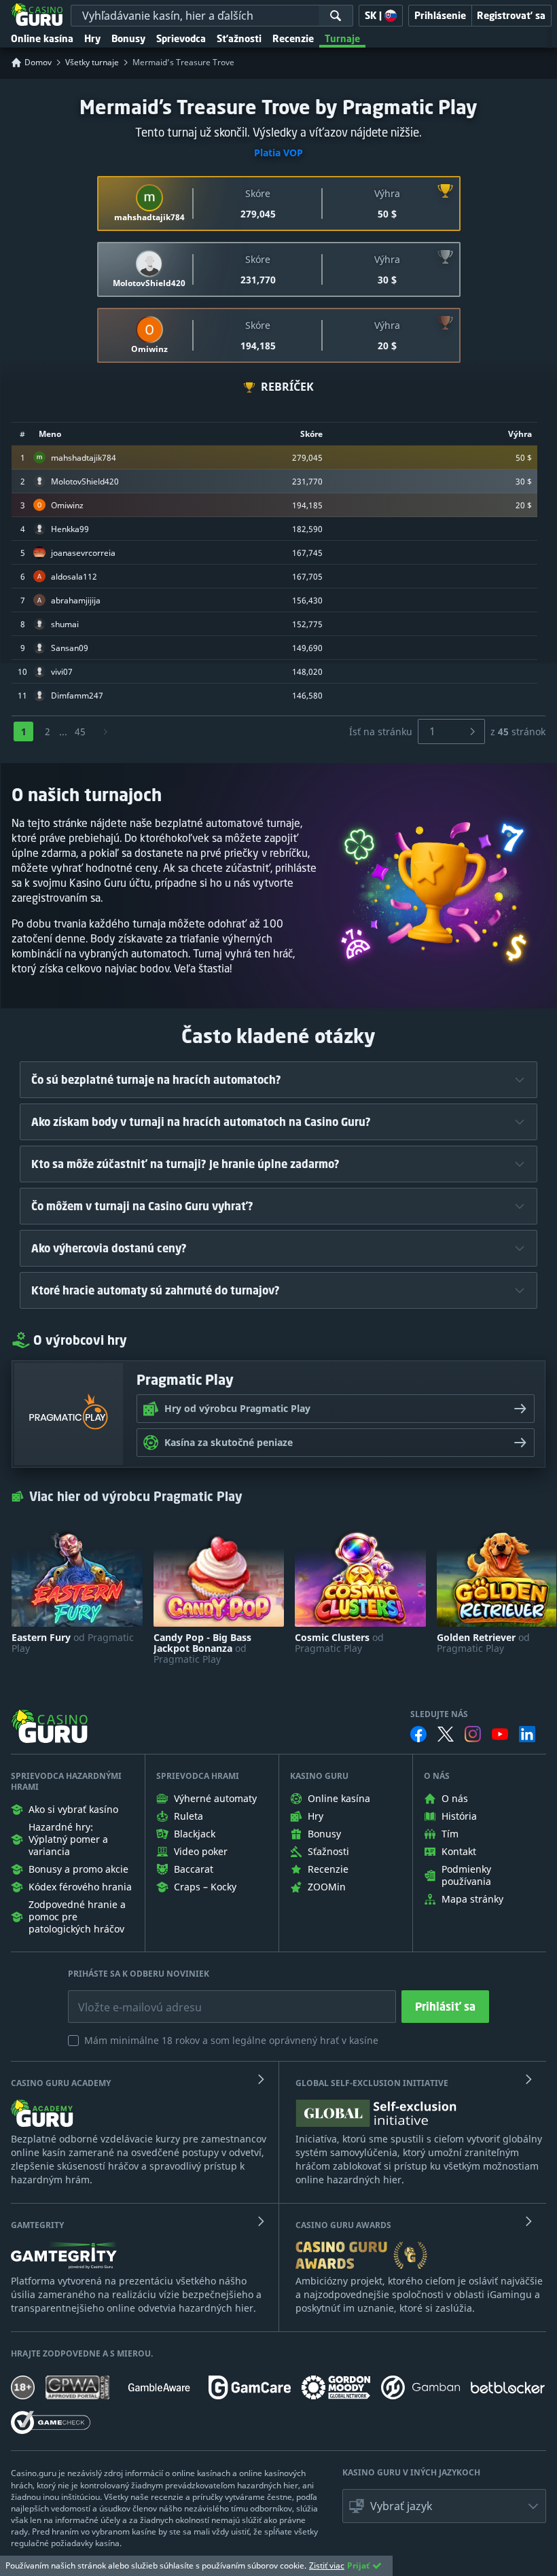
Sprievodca (181, 38)
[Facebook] (418, 1734)
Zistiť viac (327, 2565)
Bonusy (128, 38)
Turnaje (342, 38)
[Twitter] (446, 1734)
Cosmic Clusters (339, 1643)
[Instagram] (473, 1734)
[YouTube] (500, 1734)
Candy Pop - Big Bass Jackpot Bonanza (202, 1648)
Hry (92, 38)
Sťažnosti (239, 38)
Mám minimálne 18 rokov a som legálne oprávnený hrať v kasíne (231, 2040)
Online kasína (42, 38)
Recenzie (293, 38)
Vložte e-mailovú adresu (127, 1997)
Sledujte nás (439, 1714)
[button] (444, 2506)
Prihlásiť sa (445, 2007)
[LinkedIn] (527, 1734)
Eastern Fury (73, 1643)
